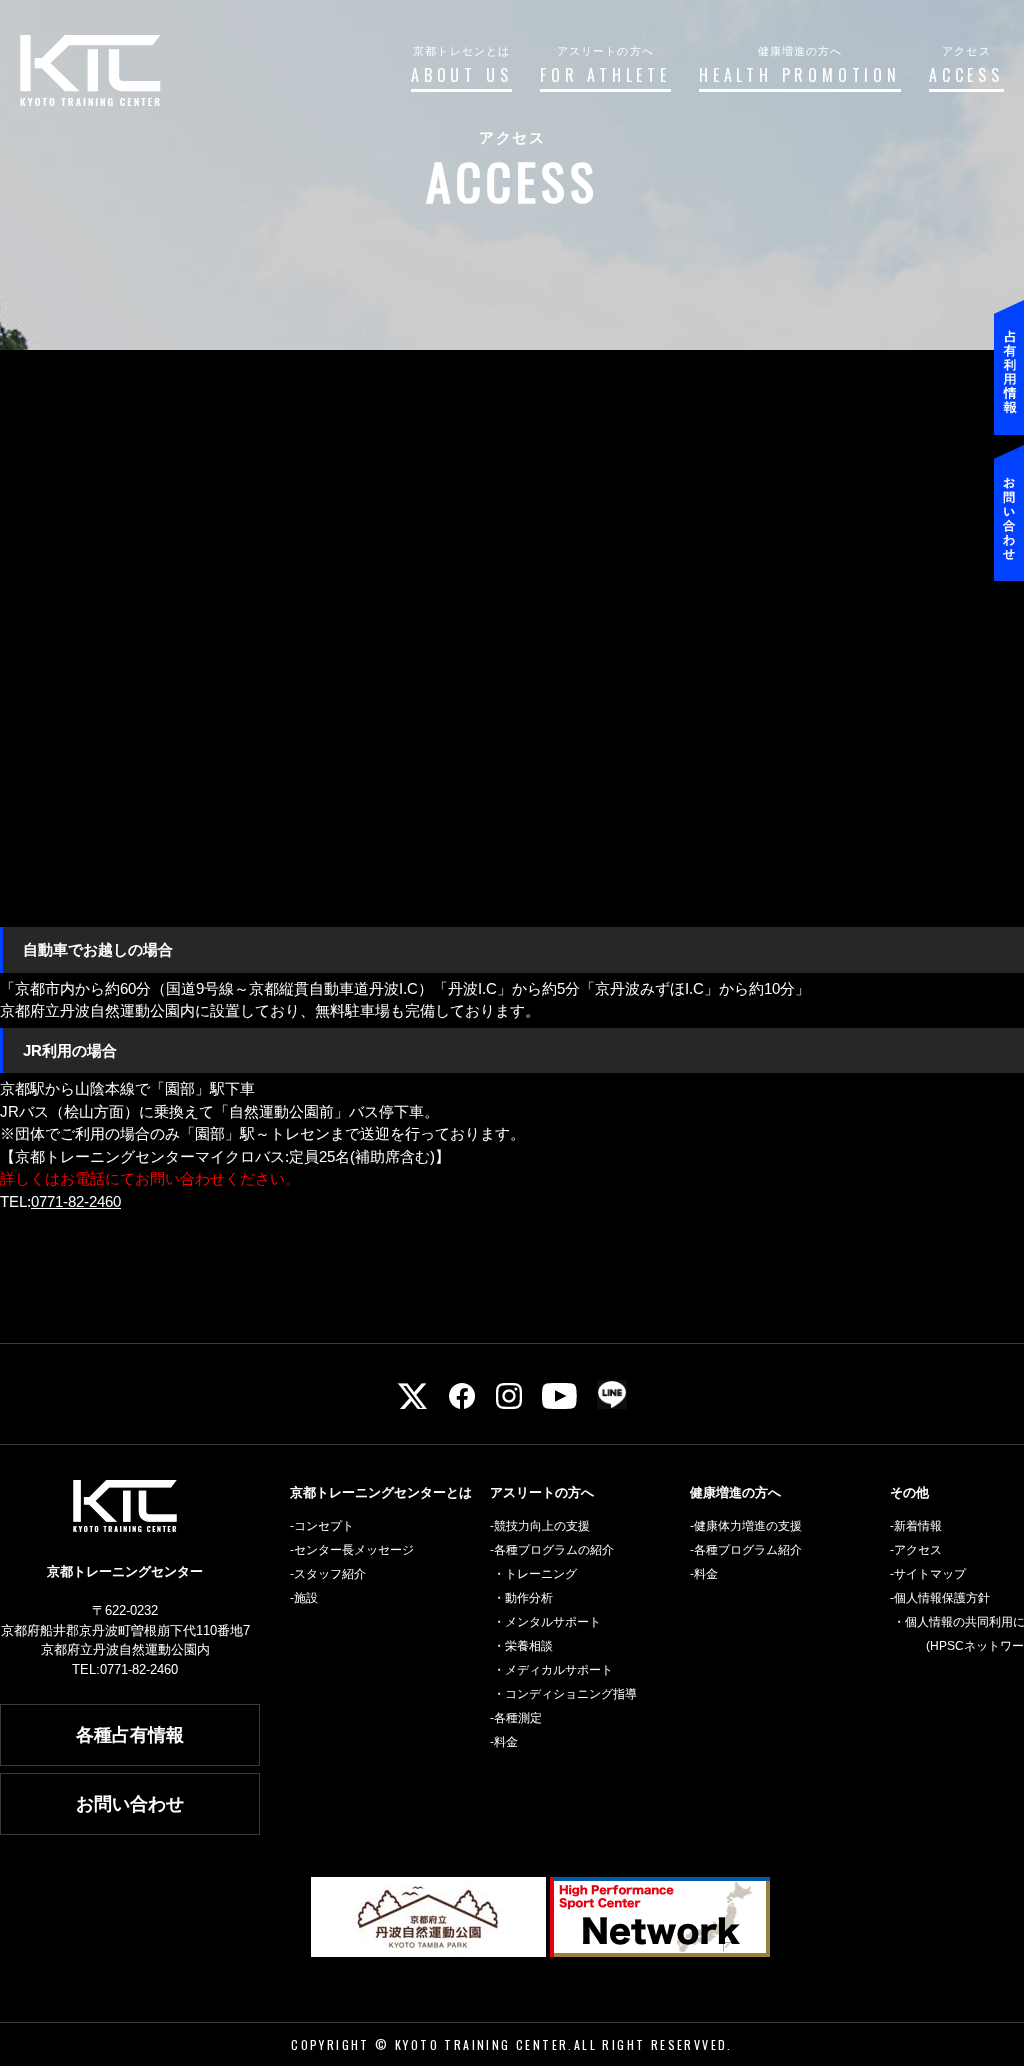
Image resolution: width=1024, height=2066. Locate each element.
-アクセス (916, 1550)
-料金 (504, 1742)
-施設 (304, 1598)
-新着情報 (916, 1526)
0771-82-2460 (76, 1201)
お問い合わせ (130, 1804)
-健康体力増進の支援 (746, 1526)
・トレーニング (535, 1574)
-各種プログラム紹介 (746, 1550)
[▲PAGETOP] (984, 1981)
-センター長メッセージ (352, 1550)
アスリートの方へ (542, 1492)
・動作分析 (523, 1598)
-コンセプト (322, 1526)
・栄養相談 (523, 1646)
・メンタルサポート (547, 1622)
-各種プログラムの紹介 (552, 1550)
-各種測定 (516, 1718)
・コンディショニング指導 (565, 1694)
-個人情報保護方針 (940, 1598)
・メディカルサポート (553, 1670)
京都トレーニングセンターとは (381, 1492)
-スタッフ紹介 (328, 1574)
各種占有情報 (130, 1735)
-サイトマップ (928, 1574)
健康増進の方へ (735, 1492)
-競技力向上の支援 (540, 1526)
